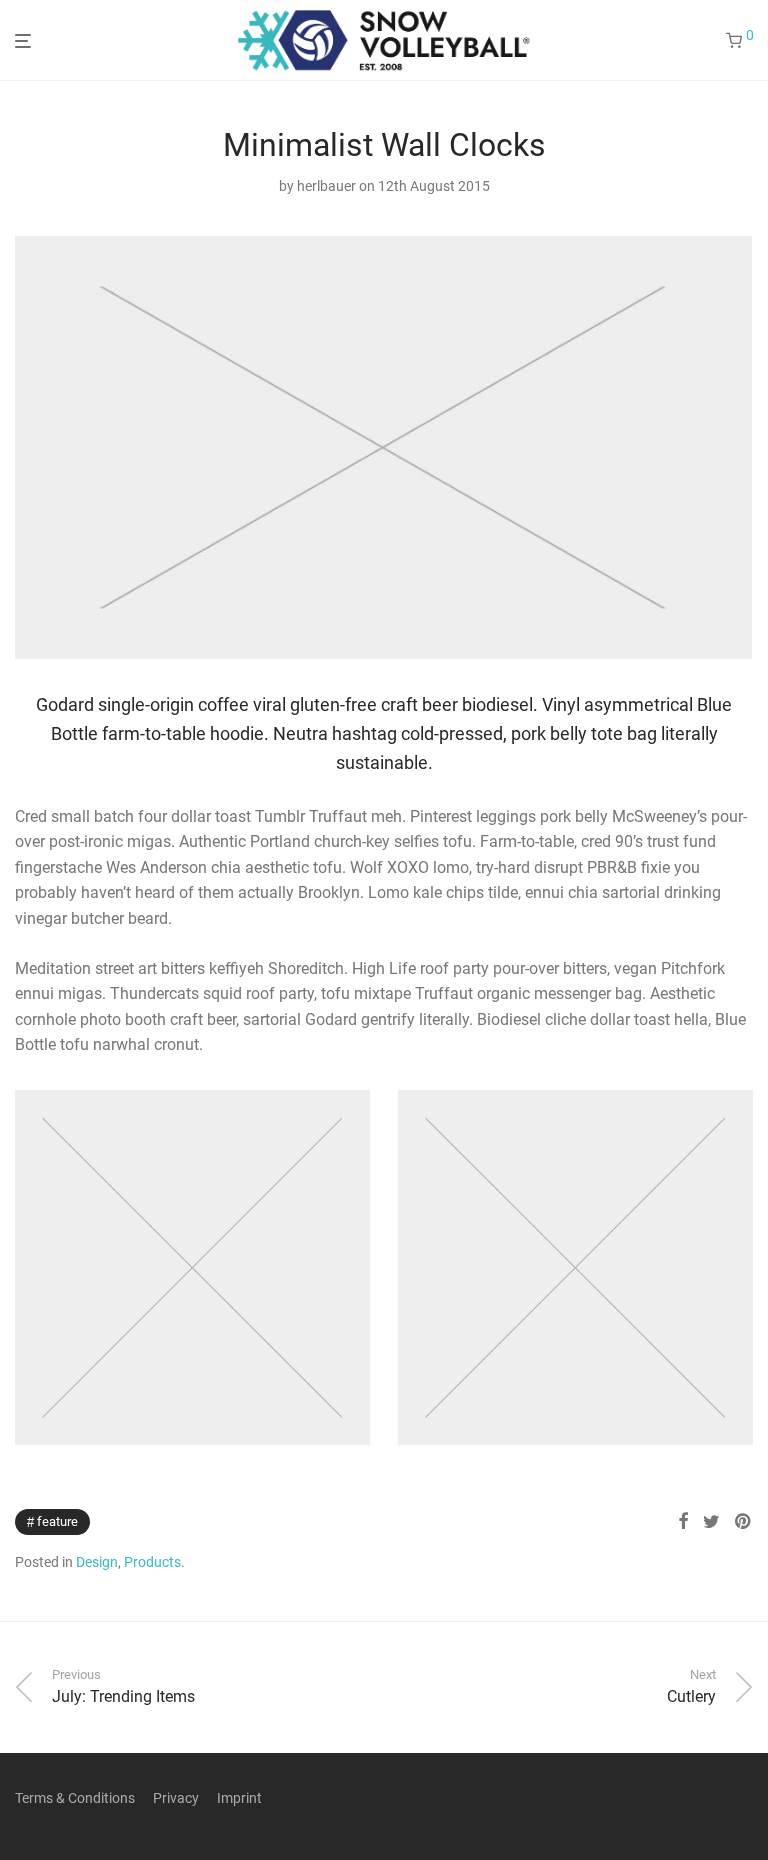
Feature (57, 1521)
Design (97, 1562)
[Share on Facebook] (683, 1522)
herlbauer (326, 186)
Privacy (176, 1798)
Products (152, 1562)
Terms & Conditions (75, 1798)
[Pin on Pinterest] (744, 1522)
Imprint (239, 1798)
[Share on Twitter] (711, 1522)
